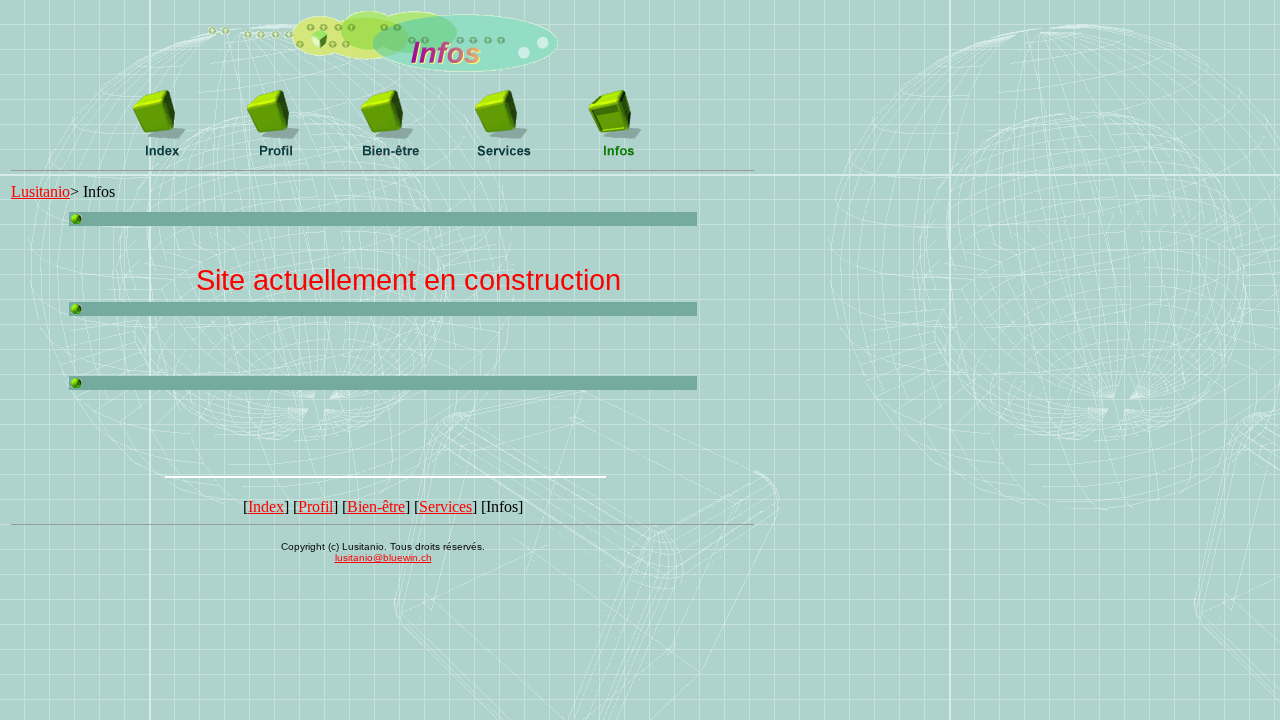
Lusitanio (40, 191)
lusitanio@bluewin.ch (383, 557)
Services (445, 506)
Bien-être (376, 506)
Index (266, 506)
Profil (315, 506)
